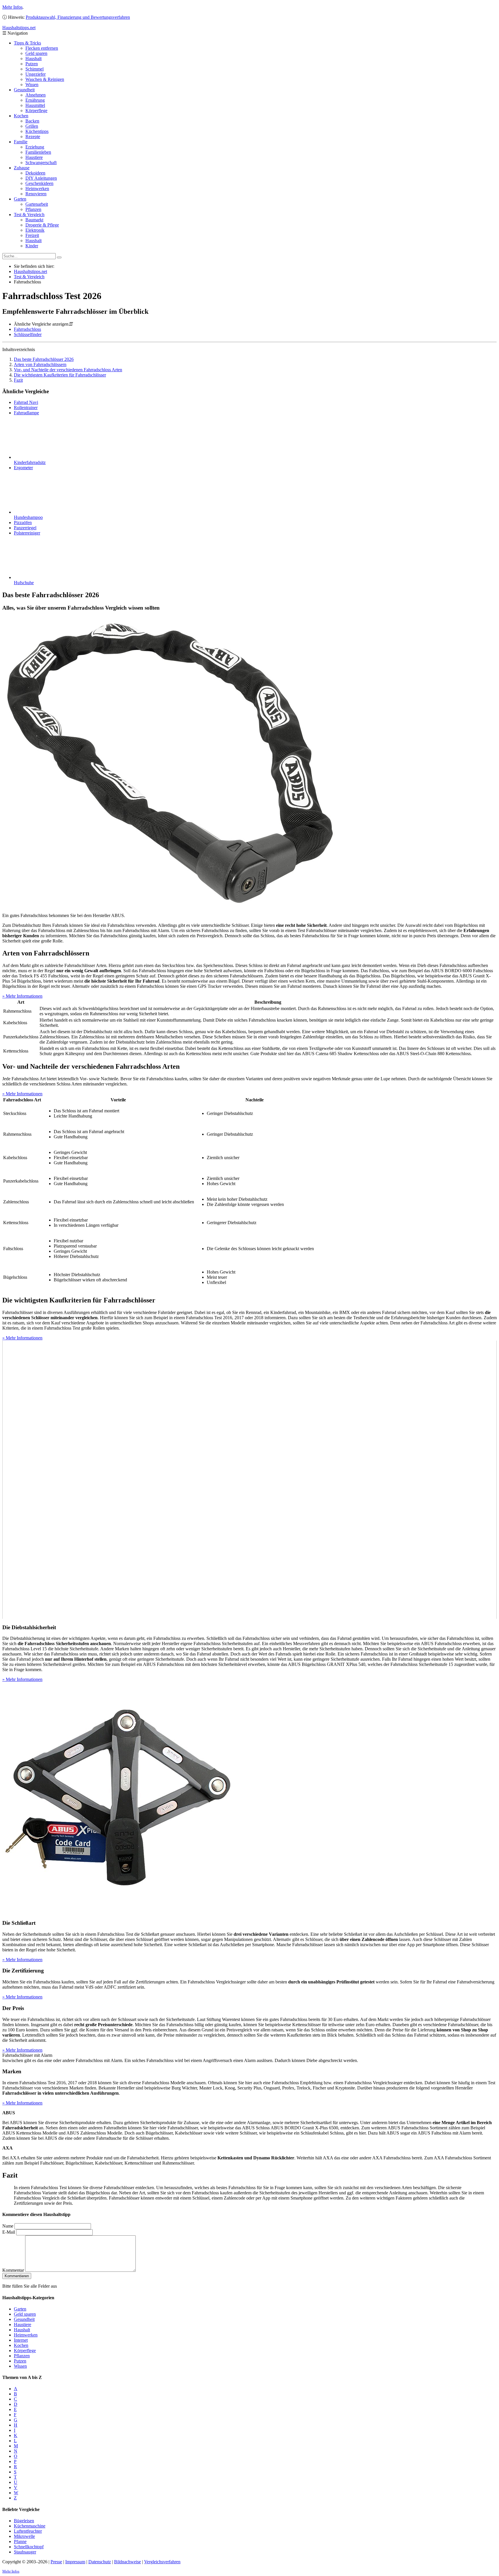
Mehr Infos (12, 7)
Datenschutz (100, 2562)
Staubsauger (25, 2552)
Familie (21, 142)
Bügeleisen (24, 2521)
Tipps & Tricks (27, 43)
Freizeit (32, 235)
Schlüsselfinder (28, 334)
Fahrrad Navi (26, 402)
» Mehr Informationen (22, 996)
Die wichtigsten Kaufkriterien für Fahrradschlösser (60, 375)
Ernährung (35, 100)
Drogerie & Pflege (42, 225)
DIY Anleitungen (41, 178)
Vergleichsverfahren (162, 2562)
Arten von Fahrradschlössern (40, 364)
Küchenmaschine (30, 2526)
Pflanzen (33, 209)
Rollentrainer (26, 408)
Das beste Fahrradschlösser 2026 (44, 359)
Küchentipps (37, 131)
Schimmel (35, 69)
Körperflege (36, 111)
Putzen (32, 64)
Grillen (32, 126)
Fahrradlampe (26, 413)
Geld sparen (36, 53)
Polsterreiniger (27, 533)
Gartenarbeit (37, 204)
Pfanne (20, 2541)
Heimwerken (37, 189)
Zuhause (22, 168)
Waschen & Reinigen (45, 79)
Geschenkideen (39, 183)
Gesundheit (24, 90)
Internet (21, 2340)
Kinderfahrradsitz (30, 462)
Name (8, 2226)
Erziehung (35, 147)
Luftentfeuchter (28, 2531)
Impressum (75, 2562)
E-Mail (9, 2232)
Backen (32, 121)
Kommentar (13, 2270)
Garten (20, 199)
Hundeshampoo (28, 517)
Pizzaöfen (23, 523)
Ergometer (23, 468)
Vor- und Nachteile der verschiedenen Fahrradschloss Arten (68, 370)
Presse (56, 2562)
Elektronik (35, 230)
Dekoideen (35, 173)
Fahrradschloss (27, 329)
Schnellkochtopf (29, 2547)
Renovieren (36, 194)
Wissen (32, 85)
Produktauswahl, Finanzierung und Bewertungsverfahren (78, 17)
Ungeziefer (36, 74)
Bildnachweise (127, 2562)
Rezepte (33, 137)
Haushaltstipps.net (30, 271)
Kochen (21, 116)
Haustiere (34, 157)
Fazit (18, 380)
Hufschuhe (24, 583)
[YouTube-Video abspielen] (249, 1480)
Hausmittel (35, 105)
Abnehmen (36, 95)
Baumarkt (34, 220)
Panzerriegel (25, 528)
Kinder (32, 246)
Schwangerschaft (41, 163)
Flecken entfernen (42, 48)
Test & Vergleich (29, 215)
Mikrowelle (24, 2536)
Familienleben (38, 152)
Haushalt (33, 59)
